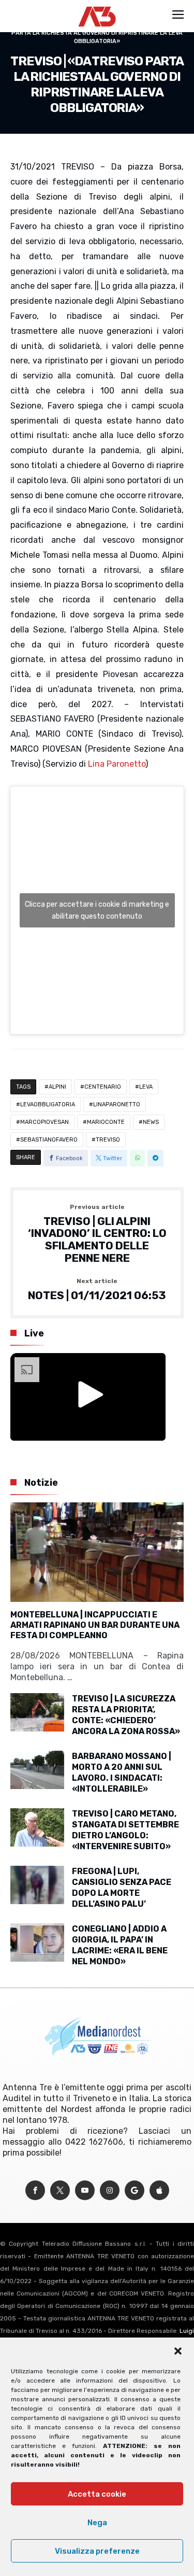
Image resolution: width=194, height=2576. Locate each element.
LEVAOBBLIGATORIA (48, 1104)
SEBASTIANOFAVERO (49, 1140)
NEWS (151, 1122)
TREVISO (108, 1140)
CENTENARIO (103, 1087)
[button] (178, 2351)
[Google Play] (135, 2191)
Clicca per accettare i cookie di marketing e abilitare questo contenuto (97, 910)
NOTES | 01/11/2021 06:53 (97, 1290)
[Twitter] (60, 2191)
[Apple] (159, 2191)
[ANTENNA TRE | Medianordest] (97, 6)
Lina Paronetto (117, 764)
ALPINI (57, 1087)
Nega (97, 2523)
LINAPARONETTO (117, 1104)
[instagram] (110, 2191)
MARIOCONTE (106, 1122)
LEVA (146, 1087)
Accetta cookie (97, 2494)
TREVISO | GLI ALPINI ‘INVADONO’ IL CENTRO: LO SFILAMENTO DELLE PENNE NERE (97, 1234)
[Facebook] (35, 2191)
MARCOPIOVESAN (44, 1122)
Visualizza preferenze (97, 2551)
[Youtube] (85, 2191)
